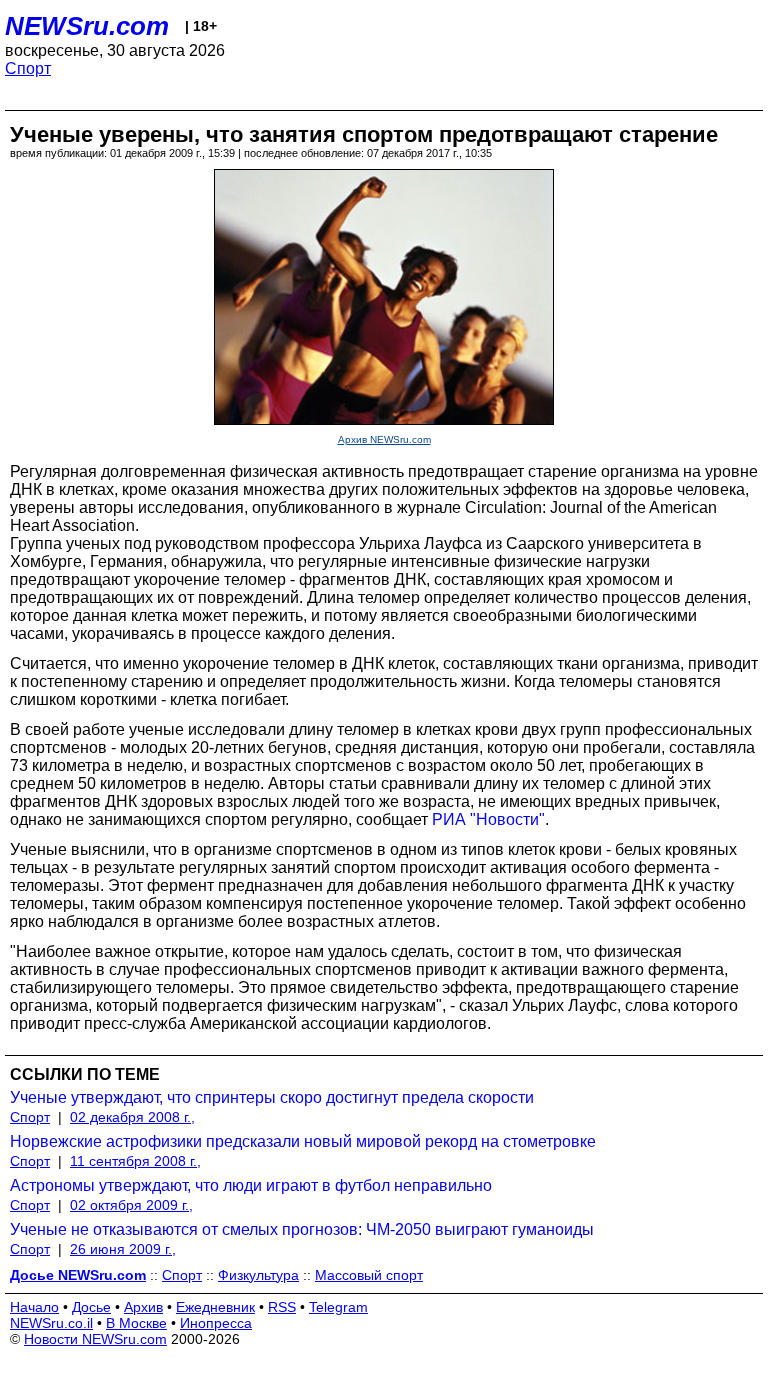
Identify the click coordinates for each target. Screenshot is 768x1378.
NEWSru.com (87, 26)
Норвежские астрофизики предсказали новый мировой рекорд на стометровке (303, 1141)
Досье (91, 1307)
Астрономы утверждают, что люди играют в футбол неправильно (251, 1185)
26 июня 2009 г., (123, 1249)
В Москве (136, 1323)
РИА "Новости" (488, 819)
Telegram (338, 1307)
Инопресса (216, 1323)
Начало (34, 1307)
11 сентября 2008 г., (135, 1161)
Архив (143, 1307)
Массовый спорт (369, 1275)
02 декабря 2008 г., (132, 1117)
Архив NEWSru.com (384, 439)
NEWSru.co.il (51, 1323)
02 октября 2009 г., (131, 1205)
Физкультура (258, 1275)
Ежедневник (215, 1307)
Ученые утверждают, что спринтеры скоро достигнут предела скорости (272, 1097)
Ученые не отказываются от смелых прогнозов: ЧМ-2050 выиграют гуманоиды (302, 1229)
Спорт (28, 68)
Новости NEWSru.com (95, 1339)
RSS (282, 1307)
